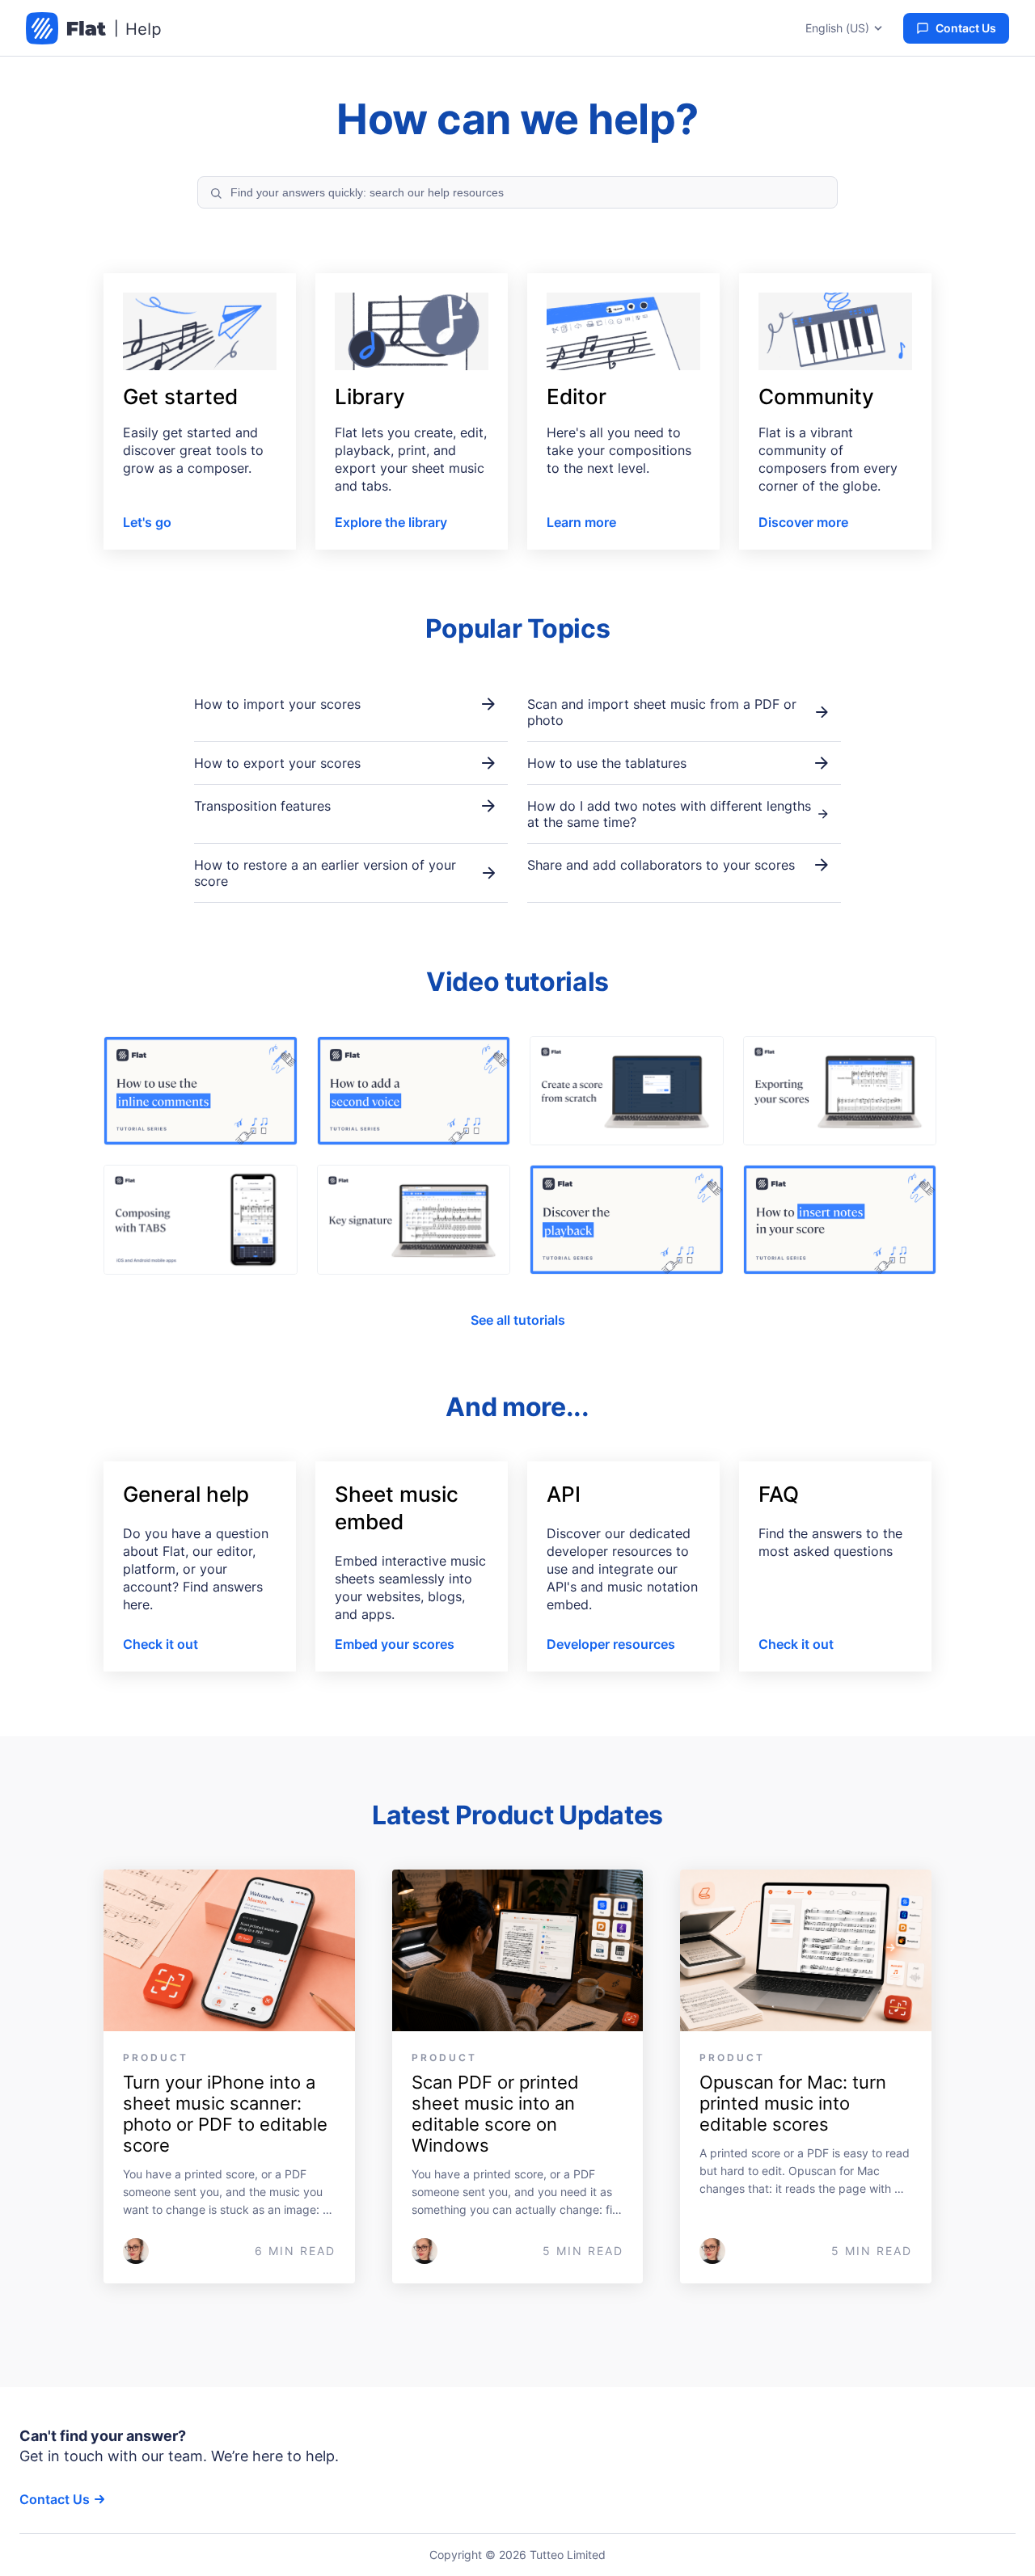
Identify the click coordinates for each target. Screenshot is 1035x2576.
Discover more (803, 522)
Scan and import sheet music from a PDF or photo (662, 712)
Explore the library (391, 522)
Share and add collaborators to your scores (661, 865)
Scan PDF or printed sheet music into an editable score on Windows (498, 2114)
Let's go (147, 522)
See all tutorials (518, 1320)
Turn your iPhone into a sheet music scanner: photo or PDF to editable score (228, 2114)
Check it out (161, 1644)
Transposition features (262, 806)
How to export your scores (277, 763)
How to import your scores (277, 704)
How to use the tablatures (607, 763)
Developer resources (611, 1644)
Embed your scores (395, 1644)
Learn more (581, 522)
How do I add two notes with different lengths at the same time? (669, 814)
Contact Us (966, 28)
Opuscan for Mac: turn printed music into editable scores (795, 2103)
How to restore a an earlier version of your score (325, 873)
